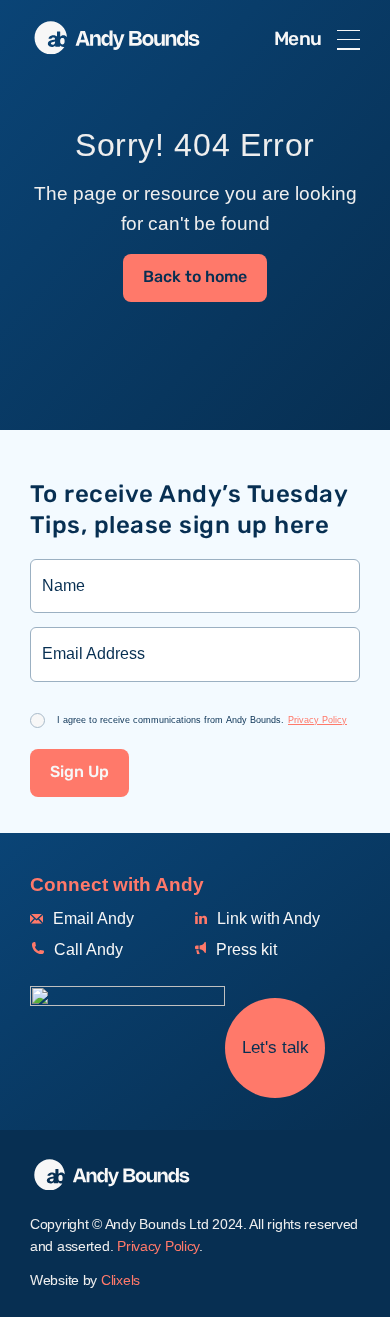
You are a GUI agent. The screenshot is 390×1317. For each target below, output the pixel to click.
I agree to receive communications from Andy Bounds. (202, 720)
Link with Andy (266, 918)
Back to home (195, 277)
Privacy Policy (317, 720)
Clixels (120, 1280)
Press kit (244, 949)
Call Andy (86, 949)
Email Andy (91, 918)
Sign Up (79, 772)
